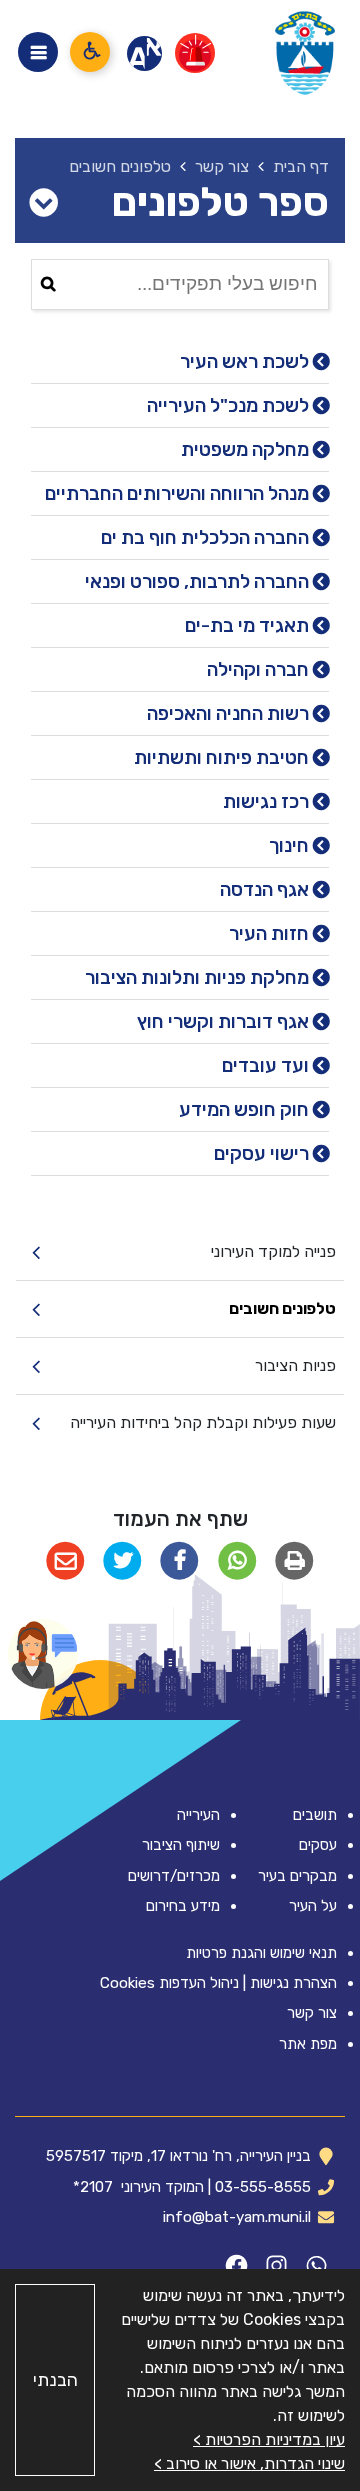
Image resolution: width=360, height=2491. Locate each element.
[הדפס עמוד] (294, 1561)
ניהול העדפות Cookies (169, 1983)
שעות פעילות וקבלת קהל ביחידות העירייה (203, 1422)
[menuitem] (180, 1252)
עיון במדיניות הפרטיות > (269, 2439)
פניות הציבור (295, 1365)
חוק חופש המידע (246, 1109)
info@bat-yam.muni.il (237, 2217)
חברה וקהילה (260, 669)
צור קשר (312, 2013)
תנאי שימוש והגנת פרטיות (261, 1953)
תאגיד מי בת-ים (249, 625)
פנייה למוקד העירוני (273, 1251)
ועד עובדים (267, 1065)
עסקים (318, 1845)
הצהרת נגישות (293, 1983)
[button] (43, 1653)
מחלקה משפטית (247, 449)
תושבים (315, 1815)
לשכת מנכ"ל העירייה (230, 405)
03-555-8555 (263, 2187)
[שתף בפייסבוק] (179, 1561)
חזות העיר (271, 933)
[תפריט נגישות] (90, 52)
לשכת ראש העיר (246, 361)
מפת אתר (308, 2044)
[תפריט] (38, 52)
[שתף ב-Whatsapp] (237, 1561)
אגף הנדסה (266, 889)
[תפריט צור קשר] (43, 203)
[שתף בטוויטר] (122, 1561)
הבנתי (55, 2380)
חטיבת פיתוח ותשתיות (223, 757)
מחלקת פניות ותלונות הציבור (199, 977)
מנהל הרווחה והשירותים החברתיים (179, 493)
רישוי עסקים (263, 1153)
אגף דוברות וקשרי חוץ (225, 1021)
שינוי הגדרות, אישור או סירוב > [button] (249, 2463)
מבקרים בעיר (297, 1876)
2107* (93, 2187)
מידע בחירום (183, 1906)
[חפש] (48, 284)
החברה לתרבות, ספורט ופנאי (199, 581)
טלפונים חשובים (282, 1308)
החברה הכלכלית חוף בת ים (207, 537)
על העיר (313, 1906)
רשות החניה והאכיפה (230, 713)
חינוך (291, 845)
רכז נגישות (268, 801)
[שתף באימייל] (65, 1561)
